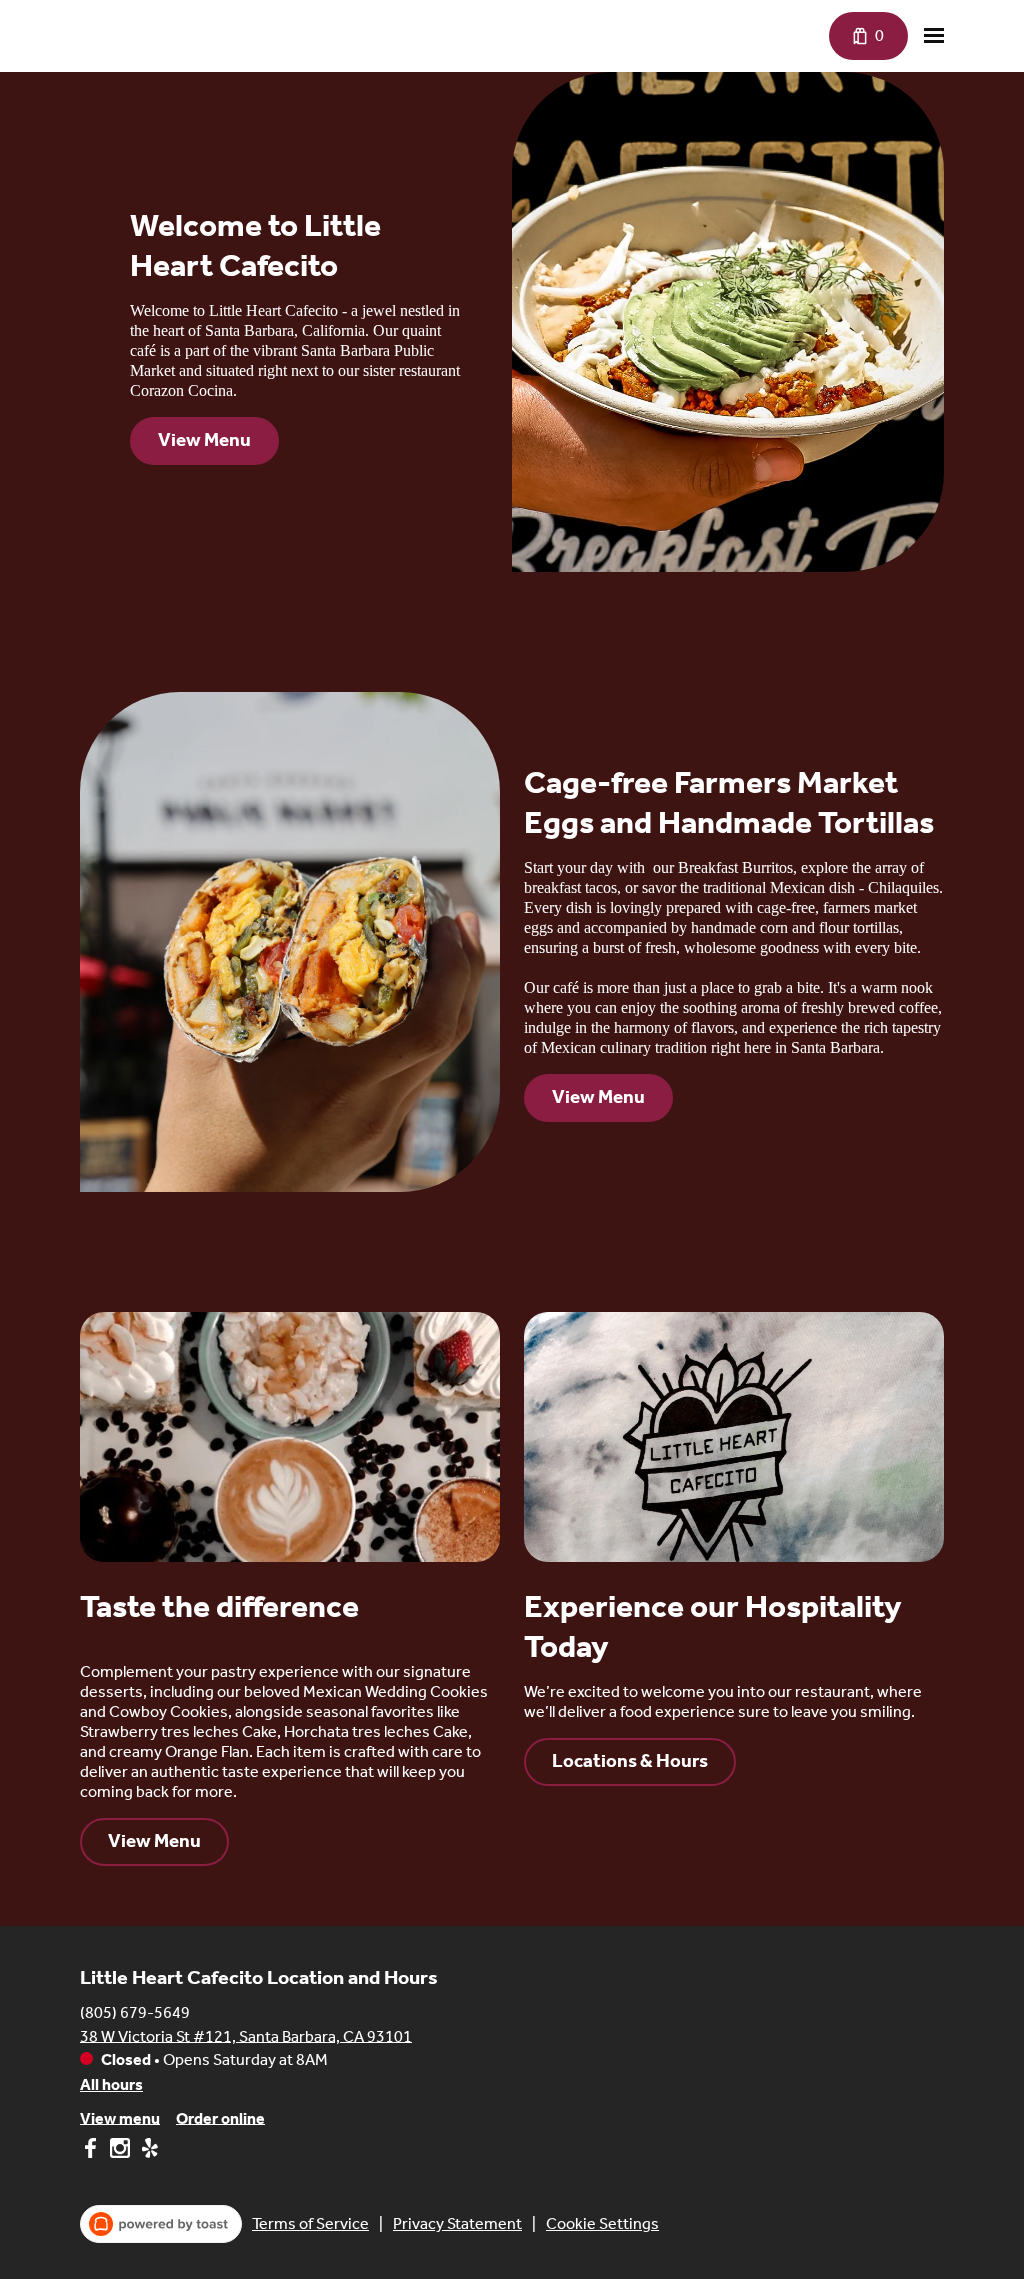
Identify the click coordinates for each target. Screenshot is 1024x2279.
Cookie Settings (602, 2223)
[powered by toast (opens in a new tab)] (161, 2224)
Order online (220, 2117)
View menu (120, 2117)
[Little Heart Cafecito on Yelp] (147, 2151)
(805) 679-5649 (135, 2011)
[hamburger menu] (934, 36)
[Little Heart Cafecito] (95, 27)
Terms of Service (310, 2223)
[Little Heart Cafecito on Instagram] (120, 2151)
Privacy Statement (457, 2223)
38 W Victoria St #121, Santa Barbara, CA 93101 (246, 2035)
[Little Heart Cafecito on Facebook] (92, 2151)
